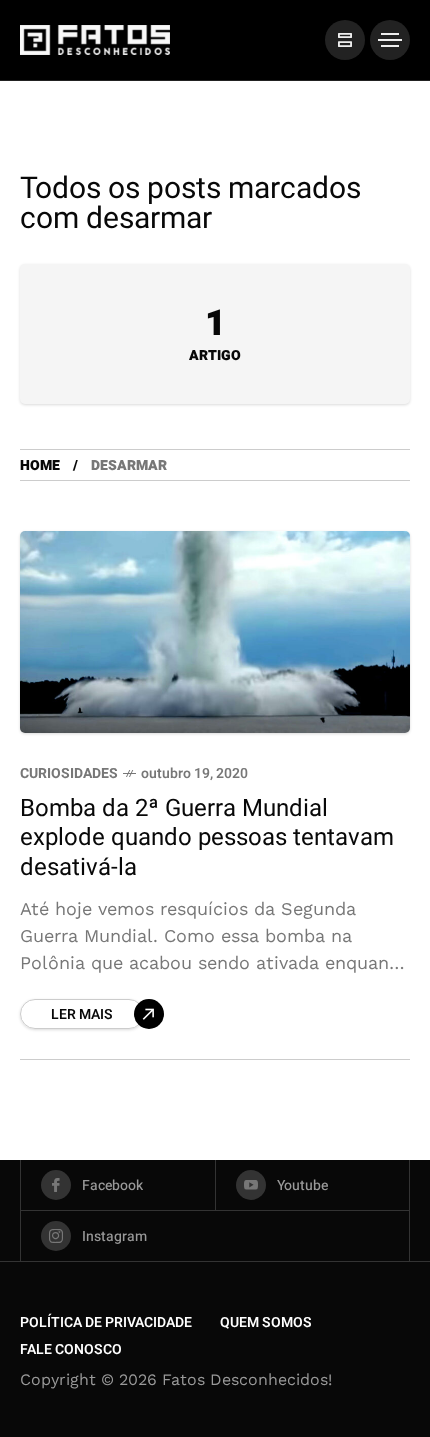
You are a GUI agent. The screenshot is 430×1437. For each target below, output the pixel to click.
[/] (345, 40)
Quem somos (266, 1322)
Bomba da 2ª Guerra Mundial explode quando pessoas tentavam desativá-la (207, 838)
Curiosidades (69, 773)
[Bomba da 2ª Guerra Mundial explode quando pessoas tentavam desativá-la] (215, 632)
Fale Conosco (71, 1349)
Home (40, 465)
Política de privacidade (106, 1322)
